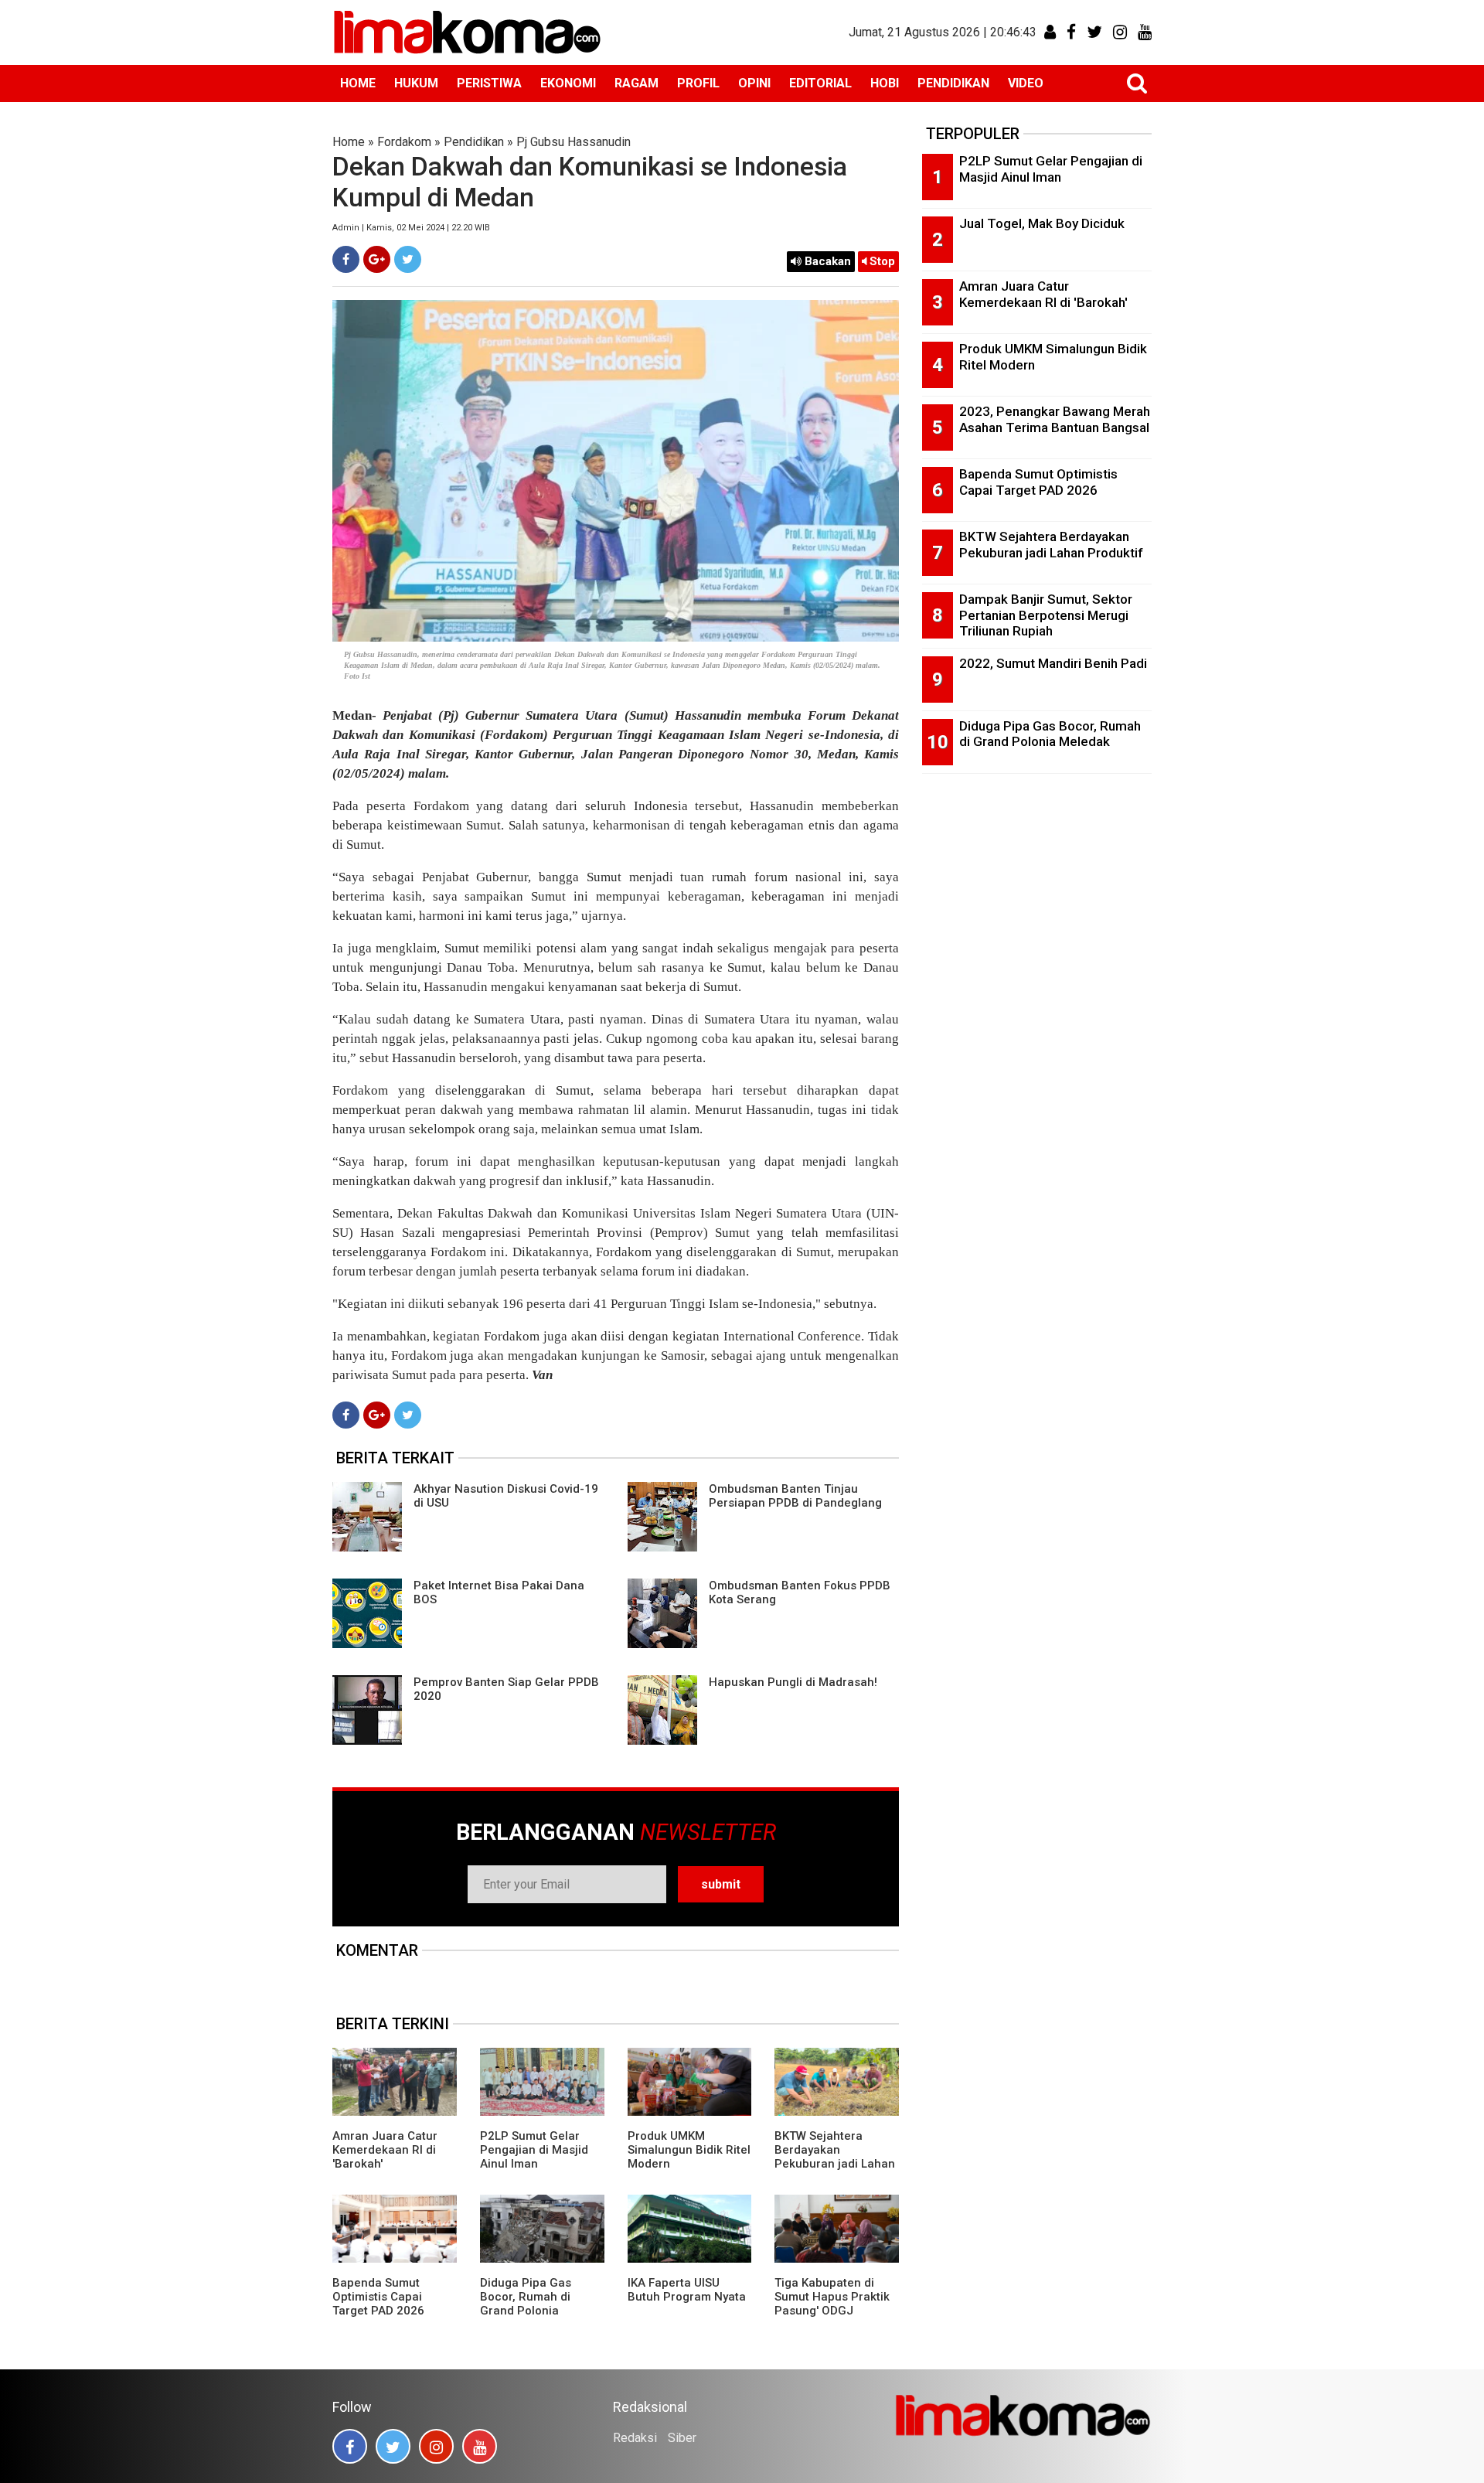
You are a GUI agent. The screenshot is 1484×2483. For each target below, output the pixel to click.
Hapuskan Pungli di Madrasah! (793, 1682)
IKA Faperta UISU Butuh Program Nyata (687, 2290)
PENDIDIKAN (953, 83)
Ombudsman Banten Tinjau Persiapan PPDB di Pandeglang (795, 1496)
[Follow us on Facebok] (350, 2446)
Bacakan (826, 261)
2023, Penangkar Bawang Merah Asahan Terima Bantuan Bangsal (1055, 419)
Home (349, 142)
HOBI (885, 83)
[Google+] (377, 259)
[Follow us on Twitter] (393, 2446)
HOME (358, 83)
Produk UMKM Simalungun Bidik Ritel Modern (689, 2150)
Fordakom (404, 142)
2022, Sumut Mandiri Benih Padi (1053, 663)
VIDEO (1026, 83)
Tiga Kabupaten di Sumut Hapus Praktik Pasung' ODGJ (832, 2297)
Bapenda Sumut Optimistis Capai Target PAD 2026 (378, 2297)
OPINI (754, 83)
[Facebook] (346, 259)
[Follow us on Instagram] (436, 2446)
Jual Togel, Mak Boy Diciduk (1042, 223)
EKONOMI (568, 83)
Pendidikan (474, 142)
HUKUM (416, 83)
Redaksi (635, 2438)
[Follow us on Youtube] (480, 2446)
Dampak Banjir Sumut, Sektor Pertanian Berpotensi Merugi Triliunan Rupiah (1046, 615)
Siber (682, 2438)
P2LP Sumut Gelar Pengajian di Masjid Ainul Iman (534, 2150)
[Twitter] (408, 259)
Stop (881, 261)
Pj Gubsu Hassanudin (574, 142)
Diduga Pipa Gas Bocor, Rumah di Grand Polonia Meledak (526, 2304)
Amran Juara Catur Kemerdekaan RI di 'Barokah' (385, 2150)
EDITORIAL (820, 83)
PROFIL (698, 83)
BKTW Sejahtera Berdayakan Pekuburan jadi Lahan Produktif (835, 2157)
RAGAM (636, 83)
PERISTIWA (489, 83)
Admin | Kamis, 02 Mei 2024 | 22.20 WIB (411, 228)
